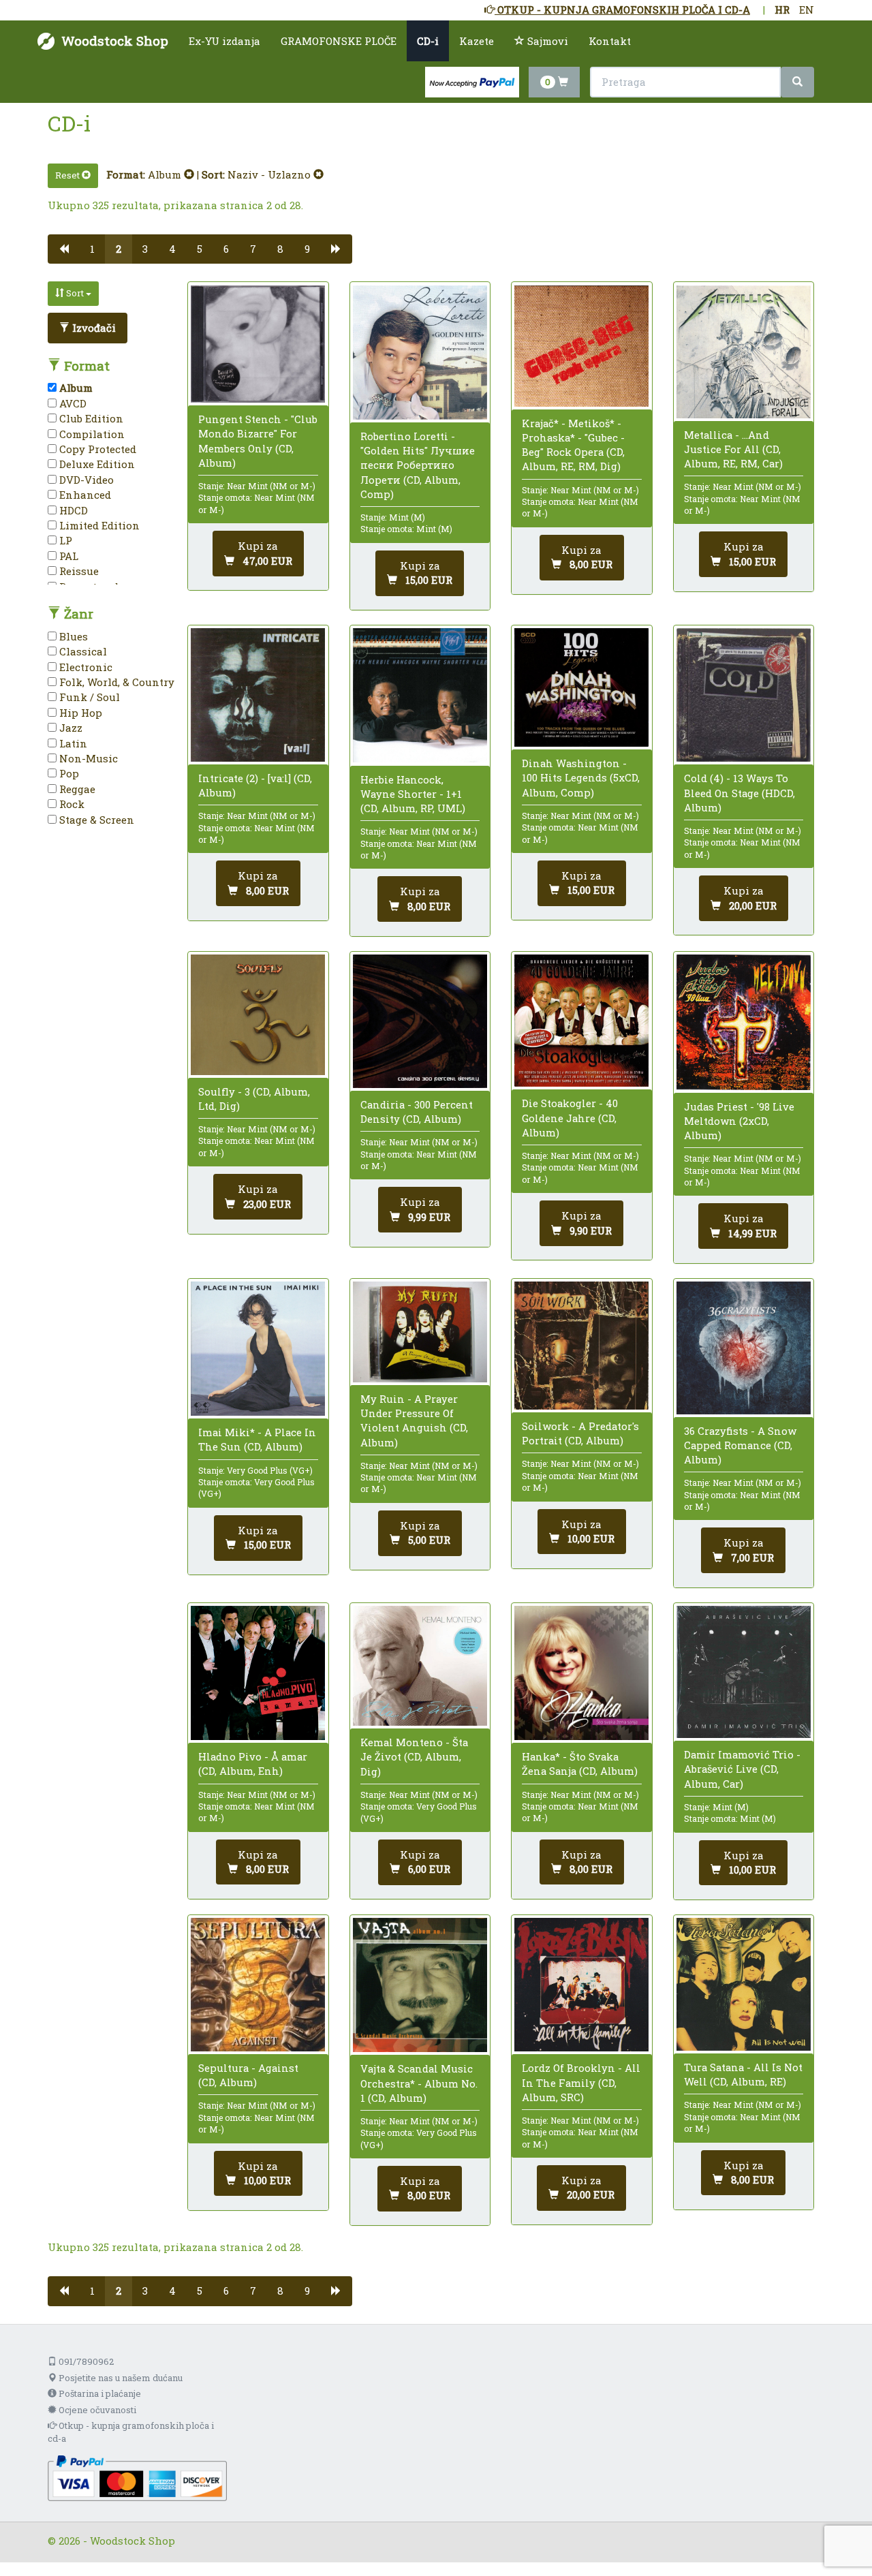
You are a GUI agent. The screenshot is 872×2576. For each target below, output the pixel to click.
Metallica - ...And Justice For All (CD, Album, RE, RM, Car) (733, 449)
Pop (68, 773)
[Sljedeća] (336, 249)
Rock (71, 804)
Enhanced (84, 495)
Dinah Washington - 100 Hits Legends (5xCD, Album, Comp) (581, 777)
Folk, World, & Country (115, 682)
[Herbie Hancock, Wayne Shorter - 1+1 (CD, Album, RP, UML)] (420, 695)
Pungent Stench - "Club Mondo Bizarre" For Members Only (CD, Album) (258, 441)
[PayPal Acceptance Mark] (137, 2477)
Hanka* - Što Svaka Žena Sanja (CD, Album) (580, 1764)
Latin (72, 743)
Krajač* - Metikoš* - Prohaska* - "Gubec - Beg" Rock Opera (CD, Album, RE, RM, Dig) (573, 445)
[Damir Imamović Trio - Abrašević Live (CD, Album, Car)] (744, 1672)
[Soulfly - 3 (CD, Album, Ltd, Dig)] (258, 1015)
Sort (75, 293)
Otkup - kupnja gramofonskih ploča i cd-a (131, 2432)
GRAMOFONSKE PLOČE (339, 41)
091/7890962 (85, 2361)
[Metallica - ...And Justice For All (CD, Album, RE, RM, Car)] (744, 352)
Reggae (76, 789)
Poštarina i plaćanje (99, 2393)
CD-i (428, 41)
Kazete (477, 41)
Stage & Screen (95, 820)
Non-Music (87, 758)
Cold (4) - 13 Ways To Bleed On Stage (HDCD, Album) (739, 792)
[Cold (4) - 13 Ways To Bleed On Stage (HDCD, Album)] (744, 695)
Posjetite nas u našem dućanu (120, 2378)
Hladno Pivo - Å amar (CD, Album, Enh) (253, 1764)
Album (166, 174)
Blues (72, 636)
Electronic (84, 667)
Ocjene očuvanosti (96, 2410)
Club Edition (90, 418)
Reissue (78, 571)
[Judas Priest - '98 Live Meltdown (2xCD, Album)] (744, 1022)
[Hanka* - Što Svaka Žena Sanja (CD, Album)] (581, 1673)
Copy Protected (96, 449)
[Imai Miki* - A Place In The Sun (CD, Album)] (258, 1349)
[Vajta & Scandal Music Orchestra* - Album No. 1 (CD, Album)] (420, 1985)
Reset (68, 175)
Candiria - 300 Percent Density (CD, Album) (417, 1112)
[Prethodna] (64, 249)
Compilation (91, 434)
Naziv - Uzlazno (270, 174)
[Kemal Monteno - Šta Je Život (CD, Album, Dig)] (420, 1666)
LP (64, 540)
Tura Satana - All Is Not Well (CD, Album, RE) (743, 2074)
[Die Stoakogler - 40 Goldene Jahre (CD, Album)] (581, 1021)
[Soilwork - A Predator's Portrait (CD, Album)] (581, 1346)
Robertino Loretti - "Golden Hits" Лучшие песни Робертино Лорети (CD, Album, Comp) (418, 465)
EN (807, 10)
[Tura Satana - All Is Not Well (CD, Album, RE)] (744, 1984)
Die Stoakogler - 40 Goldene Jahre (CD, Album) (570, 1117)
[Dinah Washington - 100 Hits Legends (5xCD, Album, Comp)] (581, 687)
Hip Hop (79, 713)
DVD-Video (85, 480)
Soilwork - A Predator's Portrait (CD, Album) (580, 1433)
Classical (82, 651)
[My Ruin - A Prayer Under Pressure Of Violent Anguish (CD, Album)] (420, 1332)
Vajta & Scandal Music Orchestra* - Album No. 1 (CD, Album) (419, 2083)
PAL (67, 556)
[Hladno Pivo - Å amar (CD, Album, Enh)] (258, 1673)
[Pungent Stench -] (258, 344)
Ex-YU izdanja (224, 41)
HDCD (72, 510)
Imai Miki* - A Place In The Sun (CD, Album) (257, 1439)
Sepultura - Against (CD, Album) (248, 2075)
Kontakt (610, 41)
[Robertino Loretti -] (420, 353)
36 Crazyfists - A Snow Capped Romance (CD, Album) (740, 1445)
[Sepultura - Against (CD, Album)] (258, 1985)
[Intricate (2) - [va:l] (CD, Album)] (258, 695)
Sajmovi (546, 41)
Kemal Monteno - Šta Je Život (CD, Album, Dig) (414, 1756)
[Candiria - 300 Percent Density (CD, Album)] (420, 1021)
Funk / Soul (88, 697)
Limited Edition (98, 525)
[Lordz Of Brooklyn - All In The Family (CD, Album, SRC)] (581, 1985)
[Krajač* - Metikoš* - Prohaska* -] (581, 346)
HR (782, 10)
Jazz (69, 728)
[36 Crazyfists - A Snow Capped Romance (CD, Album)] (744, 1348)
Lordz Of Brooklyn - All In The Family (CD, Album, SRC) (581, 2082)
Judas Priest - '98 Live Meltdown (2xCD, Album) (739, 1121)
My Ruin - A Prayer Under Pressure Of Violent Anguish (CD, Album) (414, 1421)
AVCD (72, 403)
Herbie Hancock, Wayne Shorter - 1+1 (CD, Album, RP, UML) (413, 794)
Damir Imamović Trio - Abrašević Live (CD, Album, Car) (742, 1769)
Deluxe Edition (96, 464)
